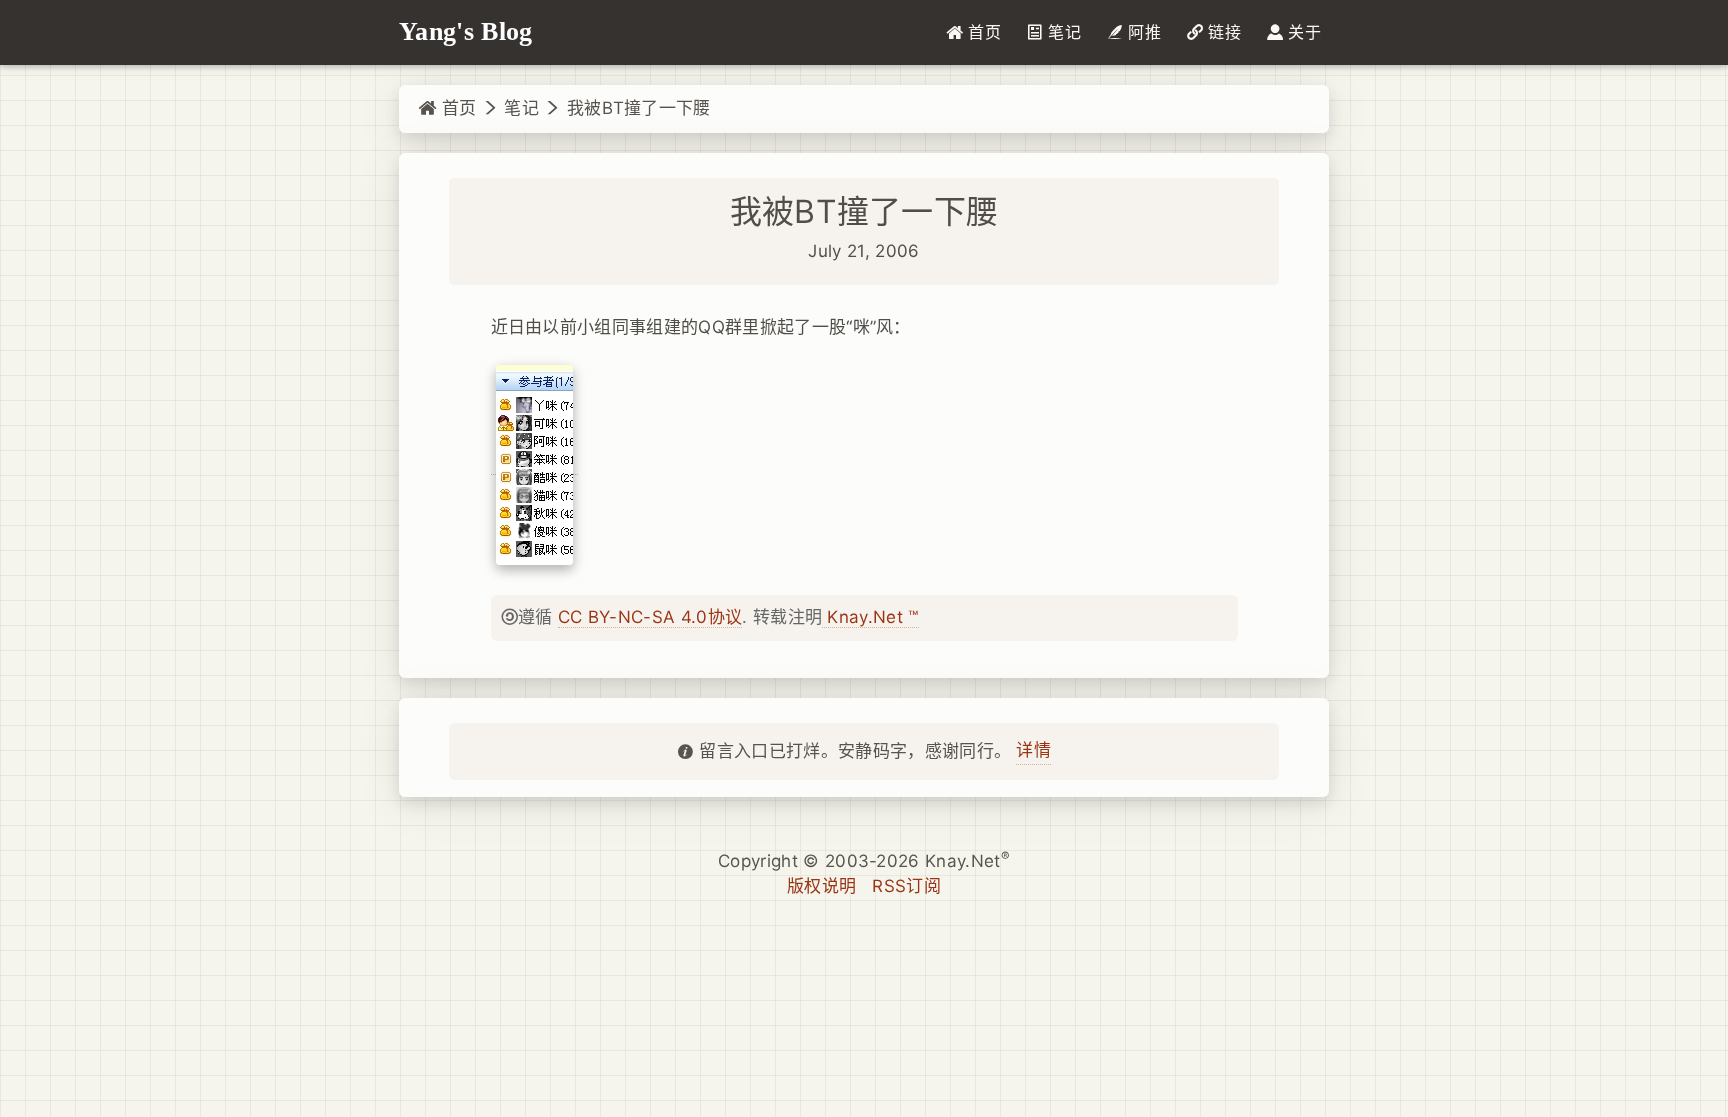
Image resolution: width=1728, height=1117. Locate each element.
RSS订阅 (906, 886)
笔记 (521, 108)
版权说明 (821, 886)
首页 (456, 108)
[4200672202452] (534, 464)
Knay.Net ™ (870, 617)
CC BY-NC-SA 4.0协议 (650, 617)
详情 (1033, 750)
